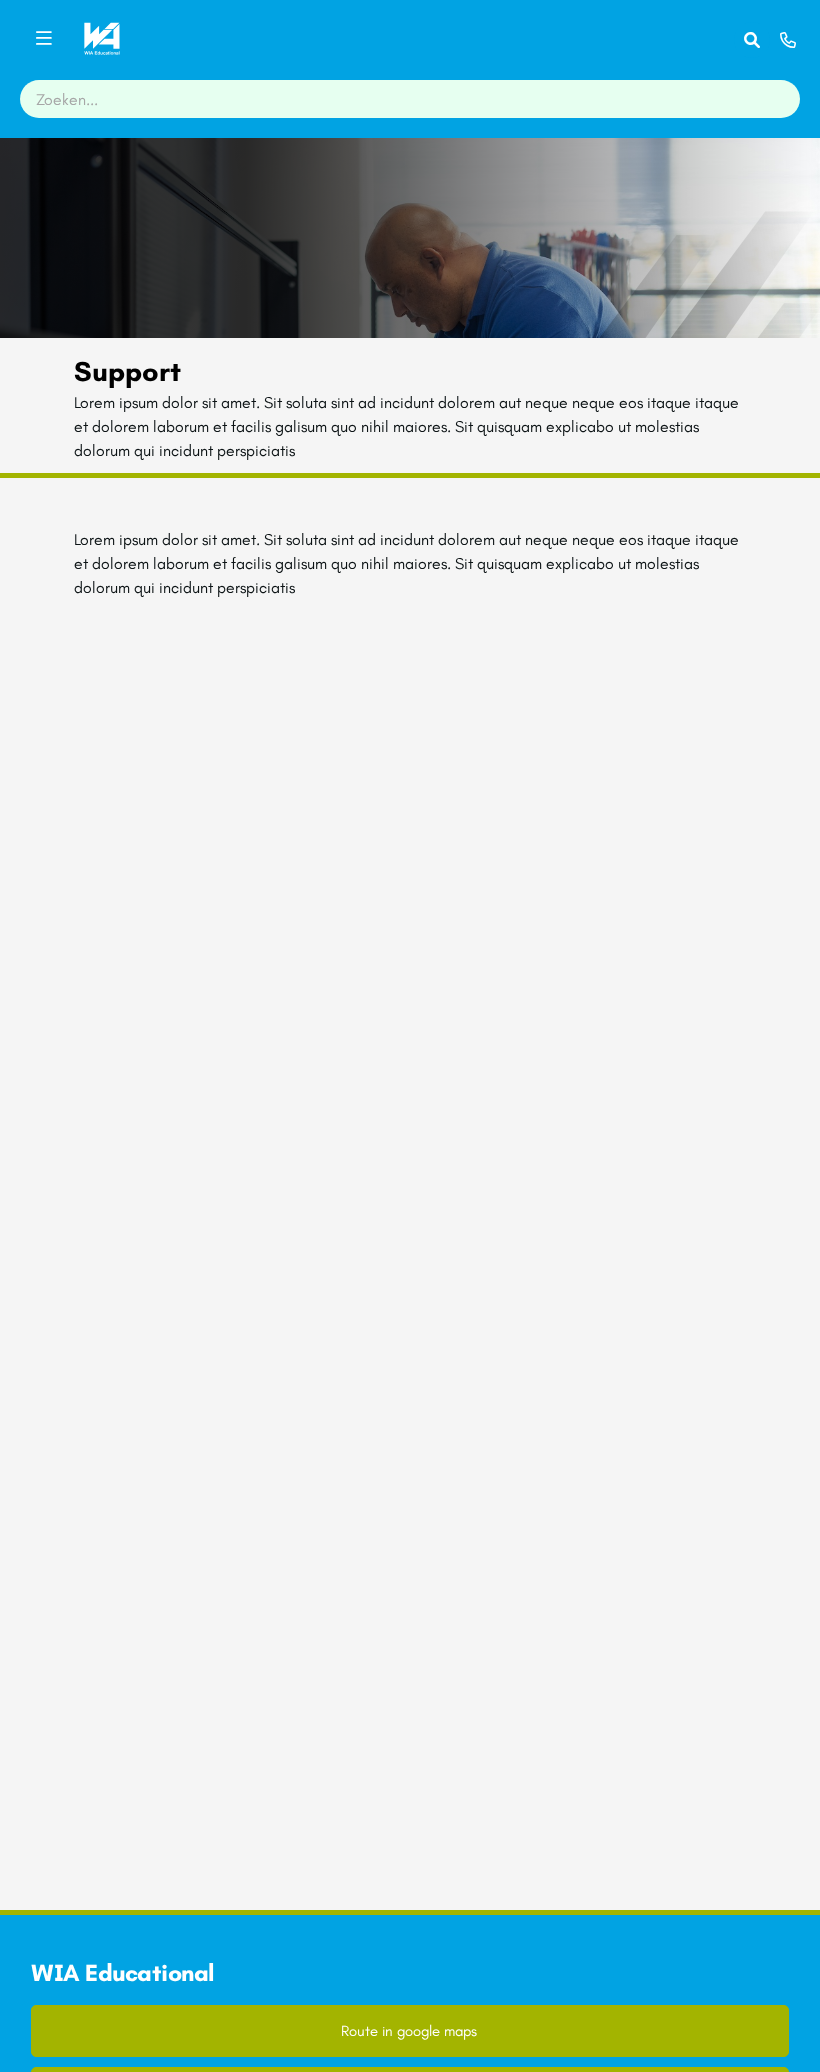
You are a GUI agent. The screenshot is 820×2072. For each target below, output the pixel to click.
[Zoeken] (752, 40)
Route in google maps (409, 2031)
